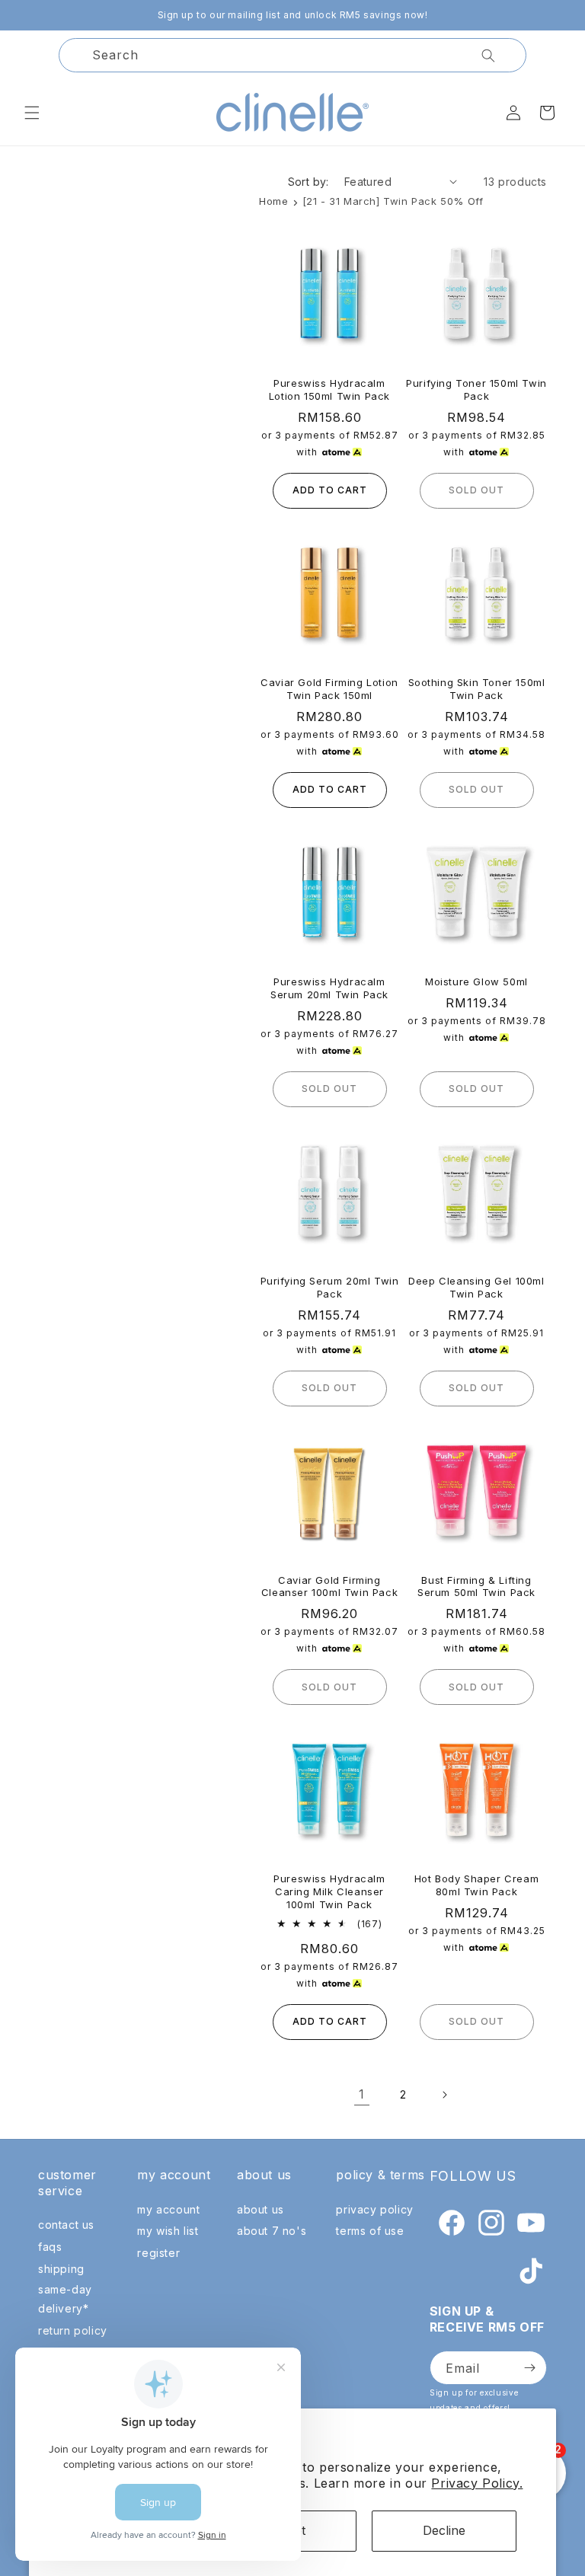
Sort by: (308, 182)
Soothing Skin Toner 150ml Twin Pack (477, 689)
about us (261, 2209)
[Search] (488, 56)
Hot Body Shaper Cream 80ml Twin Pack (477, 1885)
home (273, 201)
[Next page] (444, 2095)
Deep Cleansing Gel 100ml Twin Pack (476, 1287)
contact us (66, 2225)
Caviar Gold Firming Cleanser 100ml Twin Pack (329, 1586)
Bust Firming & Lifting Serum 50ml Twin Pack (476, 1586)
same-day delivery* (65, 2299)
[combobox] (292, 55)
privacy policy (374, 2209)
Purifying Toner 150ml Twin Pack (476, 389)
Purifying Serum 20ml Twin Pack (330, 1287)
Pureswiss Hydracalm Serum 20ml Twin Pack (329, 988)
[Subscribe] (529, 2368)
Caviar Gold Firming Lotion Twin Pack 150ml (329, 689)
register (158, 2253)
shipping (61, 2269)
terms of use (370, 2231)
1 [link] (362, 2094)
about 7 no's (272, 2231)
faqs (50, 2247)
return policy (73, 2330)
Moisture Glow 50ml (476, 982)
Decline (444, 2530)
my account (168, 2209)
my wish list (168, 2231)
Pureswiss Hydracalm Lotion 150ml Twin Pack (329, 389)
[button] (32, 113)
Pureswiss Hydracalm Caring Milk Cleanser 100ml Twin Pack (329, 1891)
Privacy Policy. (477, 2483)
